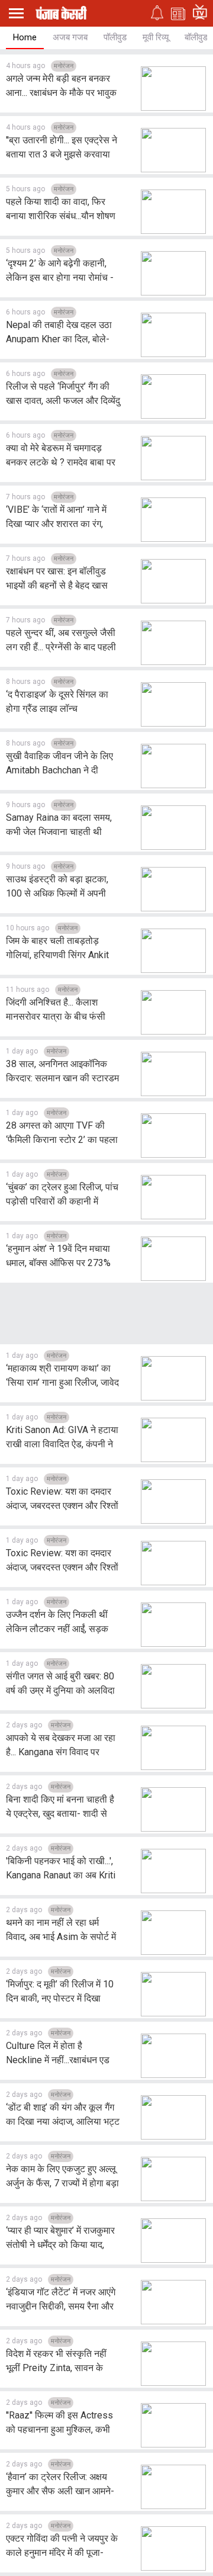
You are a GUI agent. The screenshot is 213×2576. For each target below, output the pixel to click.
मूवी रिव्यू (156, 37)
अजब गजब (70, 37)
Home (25, 37)
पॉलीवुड (115, 37)
